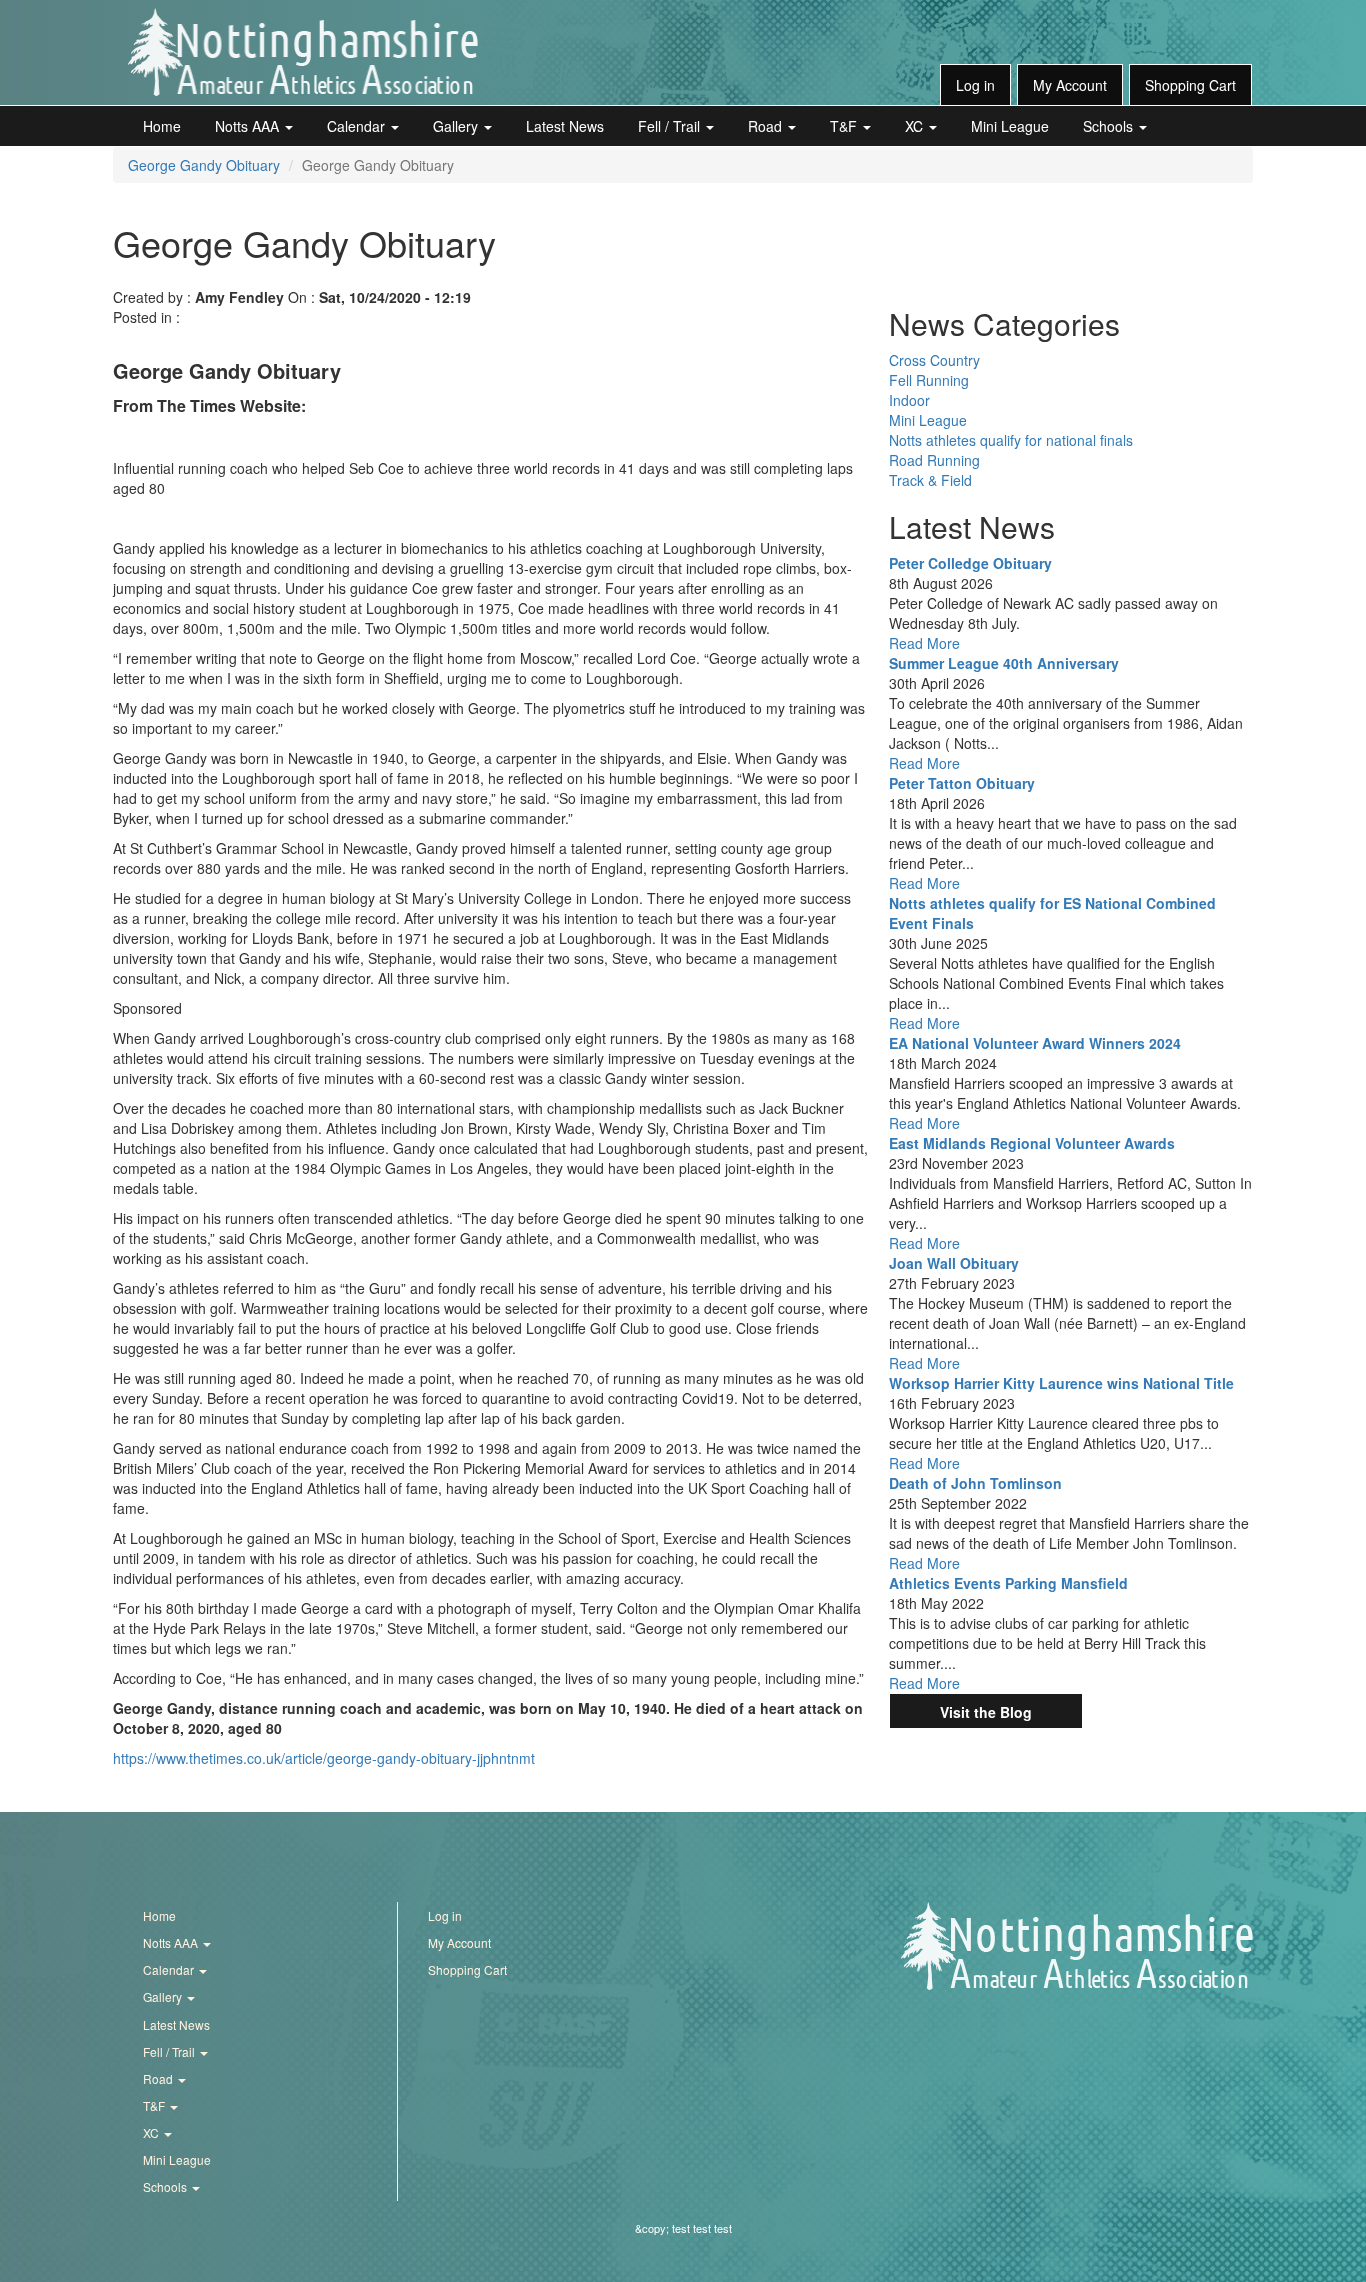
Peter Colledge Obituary (970, 563)
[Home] (303, 52)
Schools (1110, 126)
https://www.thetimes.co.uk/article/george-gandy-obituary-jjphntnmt (324, 1758)
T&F (845, 126)
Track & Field (930, 480)
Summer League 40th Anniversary (1004, 663)
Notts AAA (249, 126)
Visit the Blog (986, 1712)
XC (916, 126)
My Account (1070, 85)
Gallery (457, 126)
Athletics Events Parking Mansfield (1008, 1583)
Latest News (565, 126)
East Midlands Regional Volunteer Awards (1032, 1143)
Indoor (909, 400)
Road (767, 126)
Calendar (358, 126)
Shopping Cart (1190, 85)
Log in (975, 85)
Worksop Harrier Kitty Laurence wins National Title (1061, 1383)
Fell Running (929, 380)
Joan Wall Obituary (954, 1263)
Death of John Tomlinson (975, 1483)
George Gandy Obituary (204, 165)
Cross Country (934, 360)
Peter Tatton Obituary (962, 783)
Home (162, 126)
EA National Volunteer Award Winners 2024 (1035, 1043)
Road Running (934, 460)
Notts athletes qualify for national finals (1011, 440)
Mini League (1010, 126)
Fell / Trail (671, 126)
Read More (924, 643)
